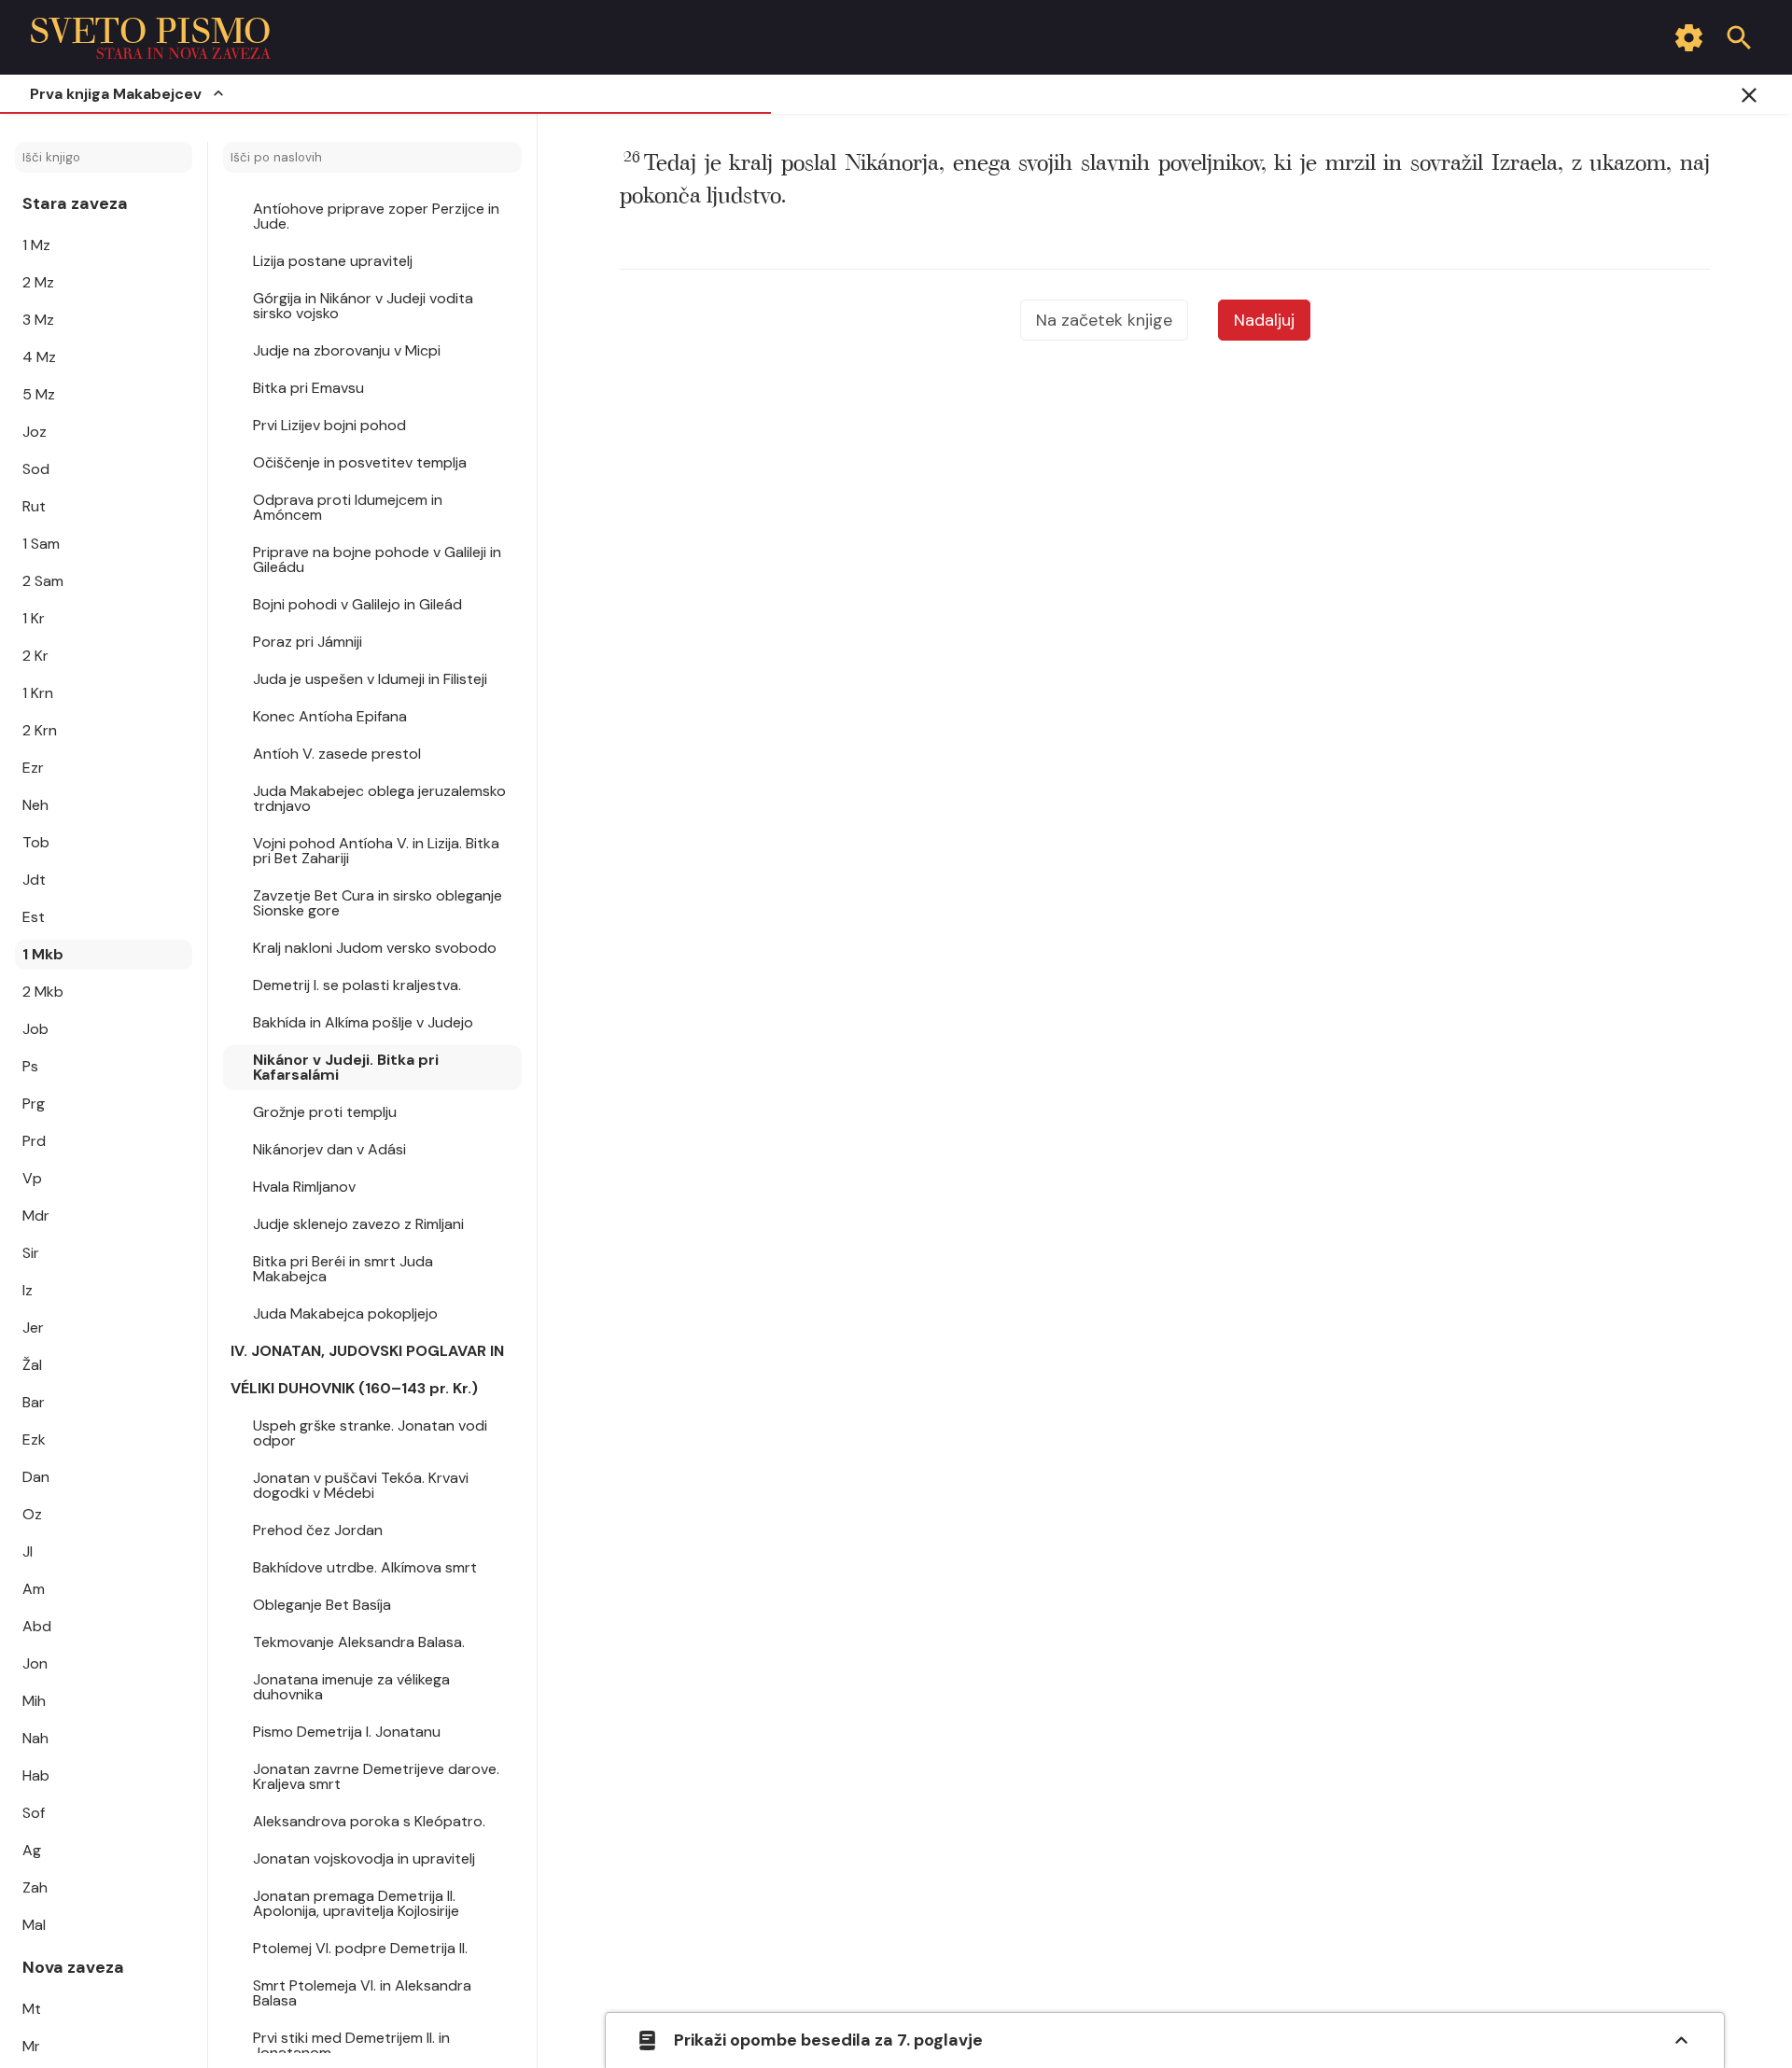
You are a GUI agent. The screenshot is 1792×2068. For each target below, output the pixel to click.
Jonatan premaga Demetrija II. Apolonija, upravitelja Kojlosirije (356, 1903)
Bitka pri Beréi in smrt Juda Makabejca (343, 1269)
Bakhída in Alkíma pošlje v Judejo (363, 1022)
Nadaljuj (1264, 320)
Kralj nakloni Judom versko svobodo (375, 948)
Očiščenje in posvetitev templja (360, 462)
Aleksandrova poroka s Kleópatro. (369, 1821)
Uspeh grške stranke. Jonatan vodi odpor (370, 1433)
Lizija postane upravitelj (333, 261)
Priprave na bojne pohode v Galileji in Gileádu (377, 559)
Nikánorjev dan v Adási (329, 1149)
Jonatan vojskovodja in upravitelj (364, 1858)
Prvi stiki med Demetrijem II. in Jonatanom (351, 2045)
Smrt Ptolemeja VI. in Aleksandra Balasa (362, 1993)
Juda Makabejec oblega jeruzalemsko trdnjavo (379, 798)
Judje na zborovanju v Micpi (347, 350)
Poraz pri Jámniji (308, 642)
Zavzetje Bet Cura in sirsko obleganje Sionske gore (378, 903)
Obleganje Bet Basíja (322, 1605)
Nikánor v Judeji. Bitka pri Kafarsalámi (346, 1067)
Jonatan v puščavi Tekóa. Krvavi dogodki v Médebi (361, 1485)
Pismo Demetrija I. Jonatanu (347, 1732)
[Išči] (1739, 37)
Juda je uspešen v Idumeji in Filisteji (370, 679)
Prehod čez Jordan (318, 1530)
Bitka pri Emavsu (308, 388)
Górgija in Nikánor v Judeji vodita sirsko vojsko (363, 306)
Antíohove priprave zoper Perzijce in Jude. (376, 216)
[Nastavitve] (1688, 37)
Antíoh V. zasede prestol (337, 754)
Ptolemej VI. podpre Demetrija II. (360, 1948)
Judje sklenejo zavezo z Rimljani (358, 1224)
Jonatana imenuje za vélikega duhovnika (351, 1687)
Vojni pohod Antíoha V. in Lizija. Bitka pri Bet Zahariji (376, 851)
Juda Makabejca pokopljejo (345, 1313)
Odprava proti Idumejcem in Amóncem (348, 507)
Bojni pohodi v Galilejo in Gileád (357, 604)
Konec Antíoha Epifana (330, 716)
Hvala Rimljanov (304, 1187)
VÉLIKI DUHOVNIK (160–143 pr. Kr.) (354, 1388)
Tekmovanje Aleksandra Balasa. (359, 1642)
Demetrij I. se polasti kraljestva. (357, 985)
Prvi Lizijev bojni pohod (329, 425)
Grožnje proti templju (325, 1112)
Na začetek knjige (1104, 320)
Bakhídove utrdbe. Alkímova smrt (365, 1567)
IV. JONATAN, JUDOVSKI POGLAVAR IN (367, 1351)
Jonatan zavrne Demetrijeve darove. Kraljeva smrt (376, 1776)
